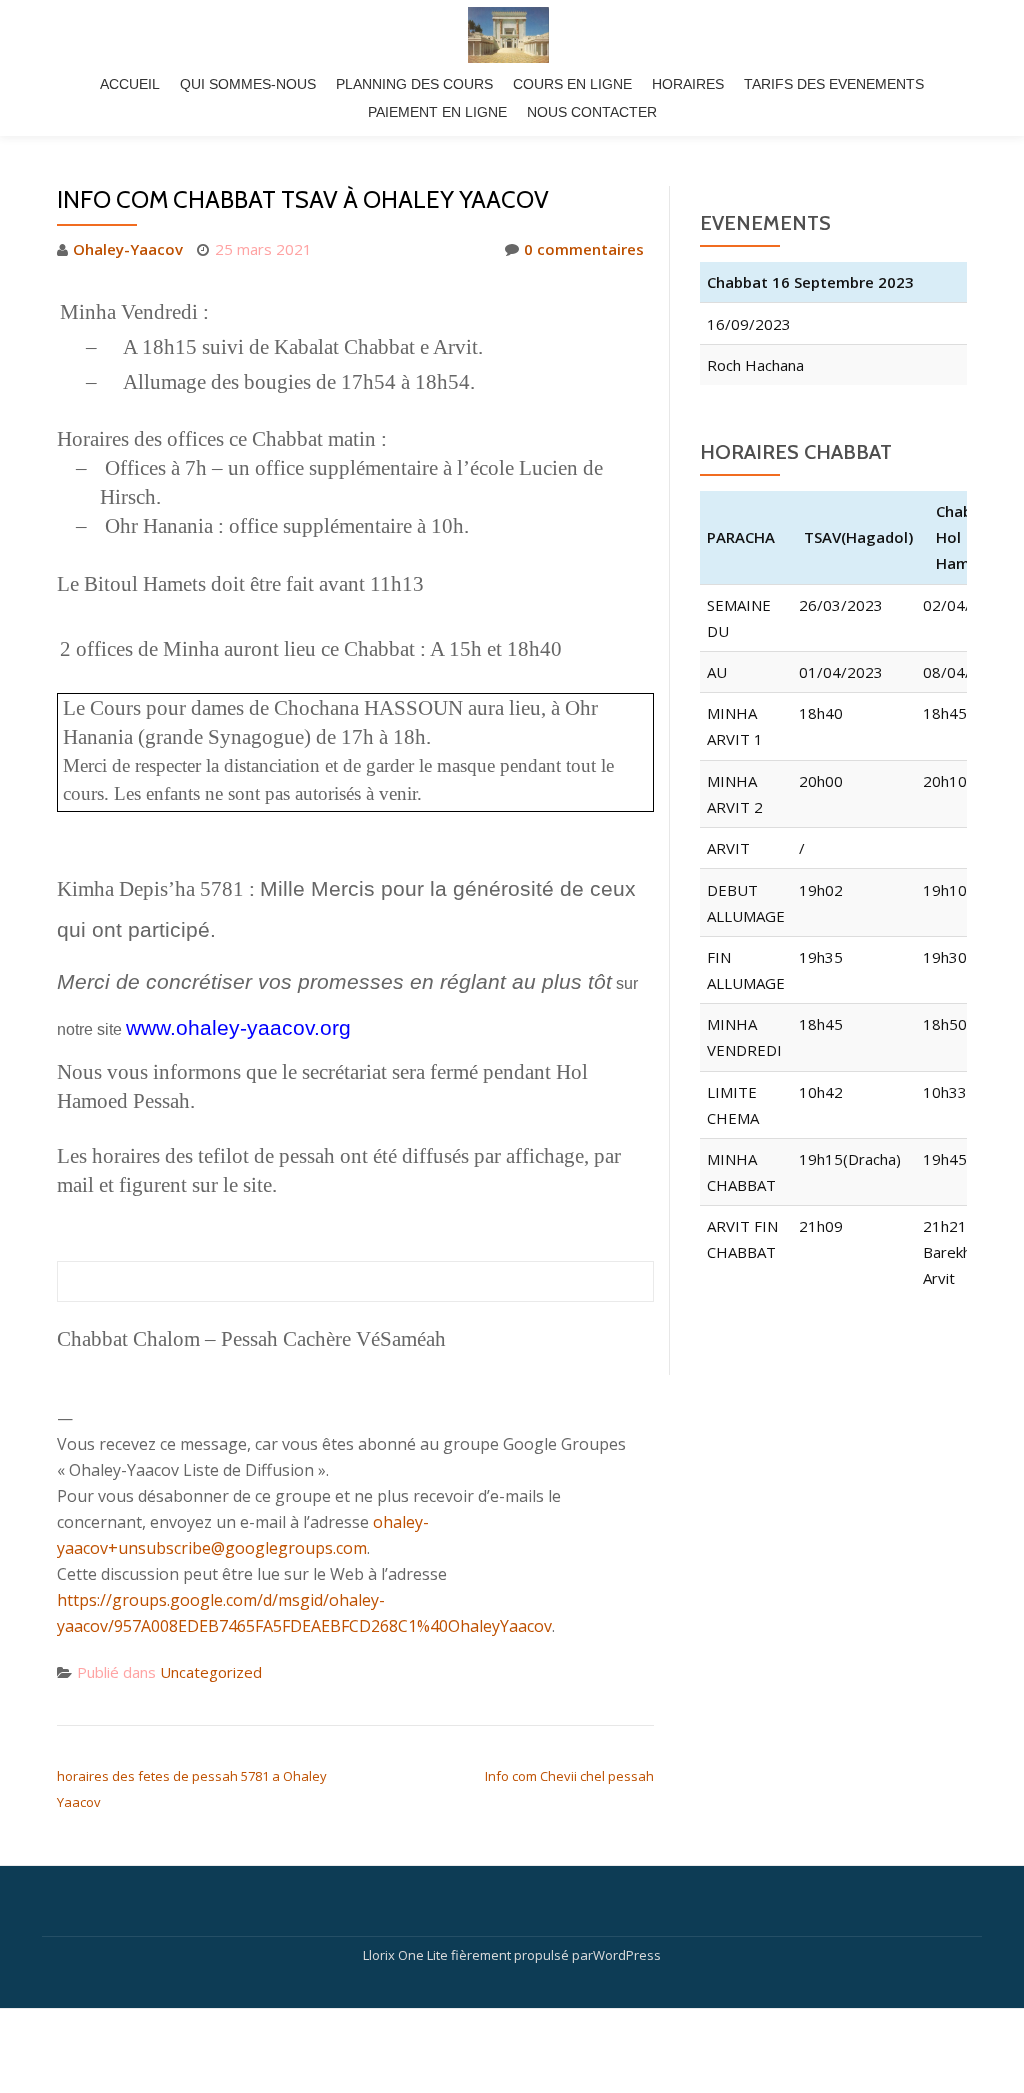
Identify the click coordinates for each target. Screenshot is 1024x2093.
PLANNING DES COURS (414, 84)
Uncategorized (211, 1672)
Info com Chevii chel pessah (569, 1776)
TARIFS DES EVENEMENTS (834, 84)
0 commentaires (584, 249)
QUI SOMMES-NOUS (248, 84)
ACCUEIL (130, 84)
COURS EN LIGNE (572, 84)
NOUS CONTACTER (592, 112)
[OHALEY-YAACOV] (512, 35)
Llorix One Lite (407, 1955)
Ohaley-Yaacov (128, 249)
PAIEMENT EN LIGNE (437, 112)
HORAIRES (688, 84)
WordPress (627, 1955)
